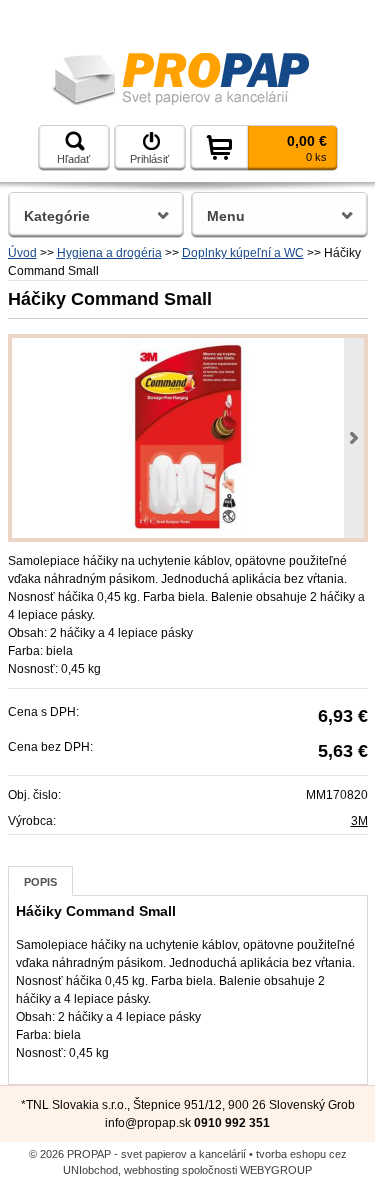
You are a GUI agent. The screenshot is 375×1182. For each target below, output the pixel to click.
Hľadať (73, 159)
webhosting (151, 1170)
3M (359, 821)
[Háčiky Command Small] (188, 438)
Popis (40, 882)
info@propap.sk (148, 1123)
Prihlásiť (149, 159)
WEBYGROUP (276, 1170)
